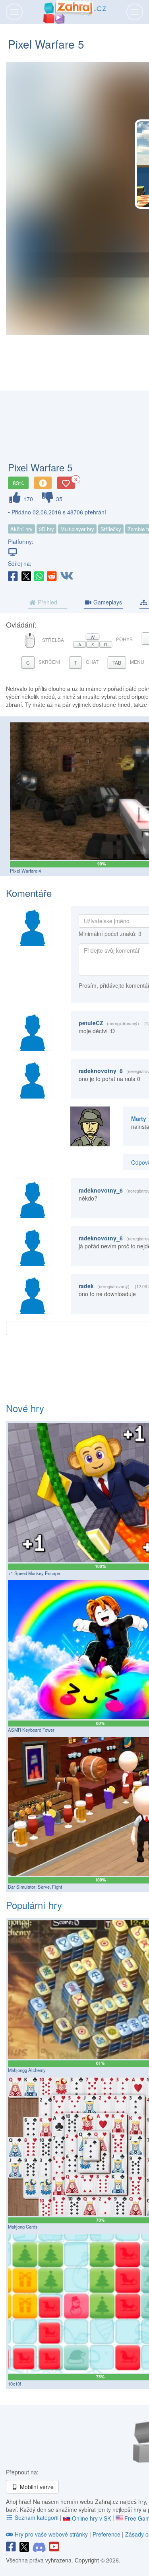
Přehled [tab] (47, 602)
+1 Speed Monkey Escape (34, 1573)
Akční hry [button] (21, 529)
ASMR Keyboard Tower (31, 1730)
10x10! (15, 2384)
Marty (139, 1118)
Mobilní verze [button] (36, 2487)
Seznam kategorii (37, 2517)
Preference (107, 2534)
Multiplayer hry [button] (77, 529)
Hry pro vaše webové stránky (51, 2534)
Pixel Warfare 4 (25, 871)
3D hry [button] (46, 529)
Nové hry (25, 1408)
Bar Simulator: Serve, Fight (35, 1887)
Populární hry (34, 1905)
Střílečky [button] (111, 529)
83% (18, 483)
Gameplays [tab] (107, 602)
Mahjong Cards (23, 2227)
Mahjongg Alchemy (27, 2070)
